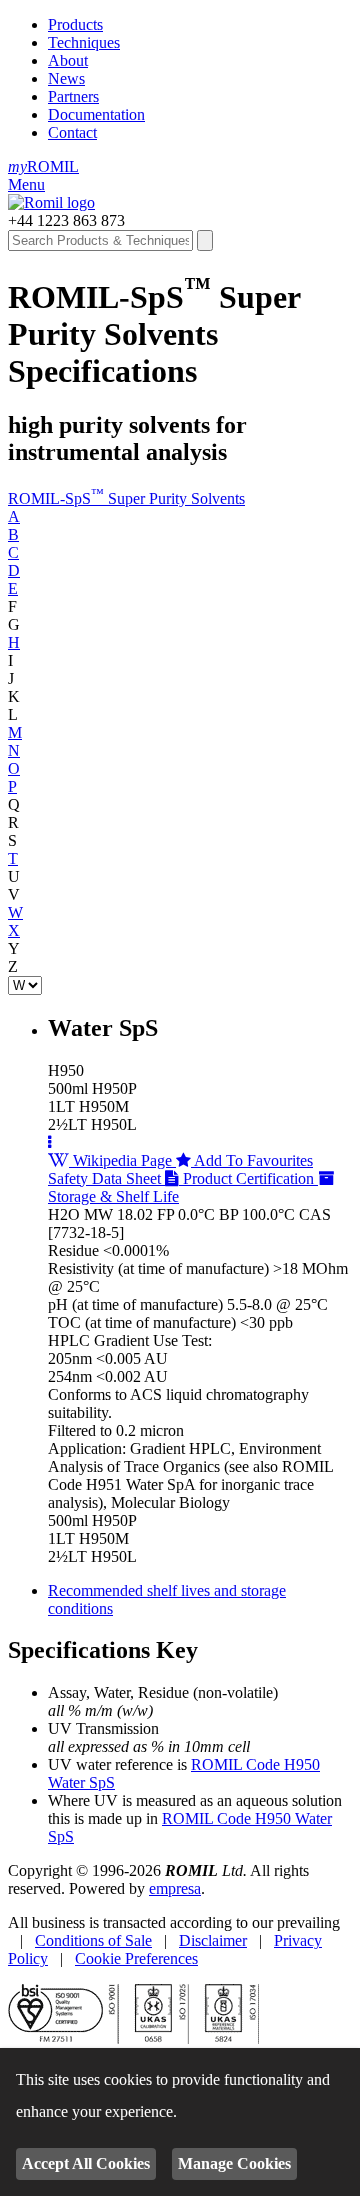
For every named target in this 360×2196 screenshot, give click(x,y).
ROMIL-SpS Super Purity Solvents (126, 498)
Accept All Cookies (86, 2163)
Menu (26, 184)
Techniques (84, 42)
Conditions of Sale (93, 1940)
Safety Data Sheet (106, 1178)
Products (75, 24)
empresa (175, 1888)
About (68, 60)
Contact (72, 132)
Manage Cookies (234, 2163)
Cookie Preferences (136, 1958)
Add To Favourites (252, 1160)
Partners (73, 96)
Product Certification (248, 1178)
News (66, 78)
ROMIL (43, 166)
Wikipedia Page (122, 1160)
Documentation (96, 114)
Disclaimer (213, 1940)
